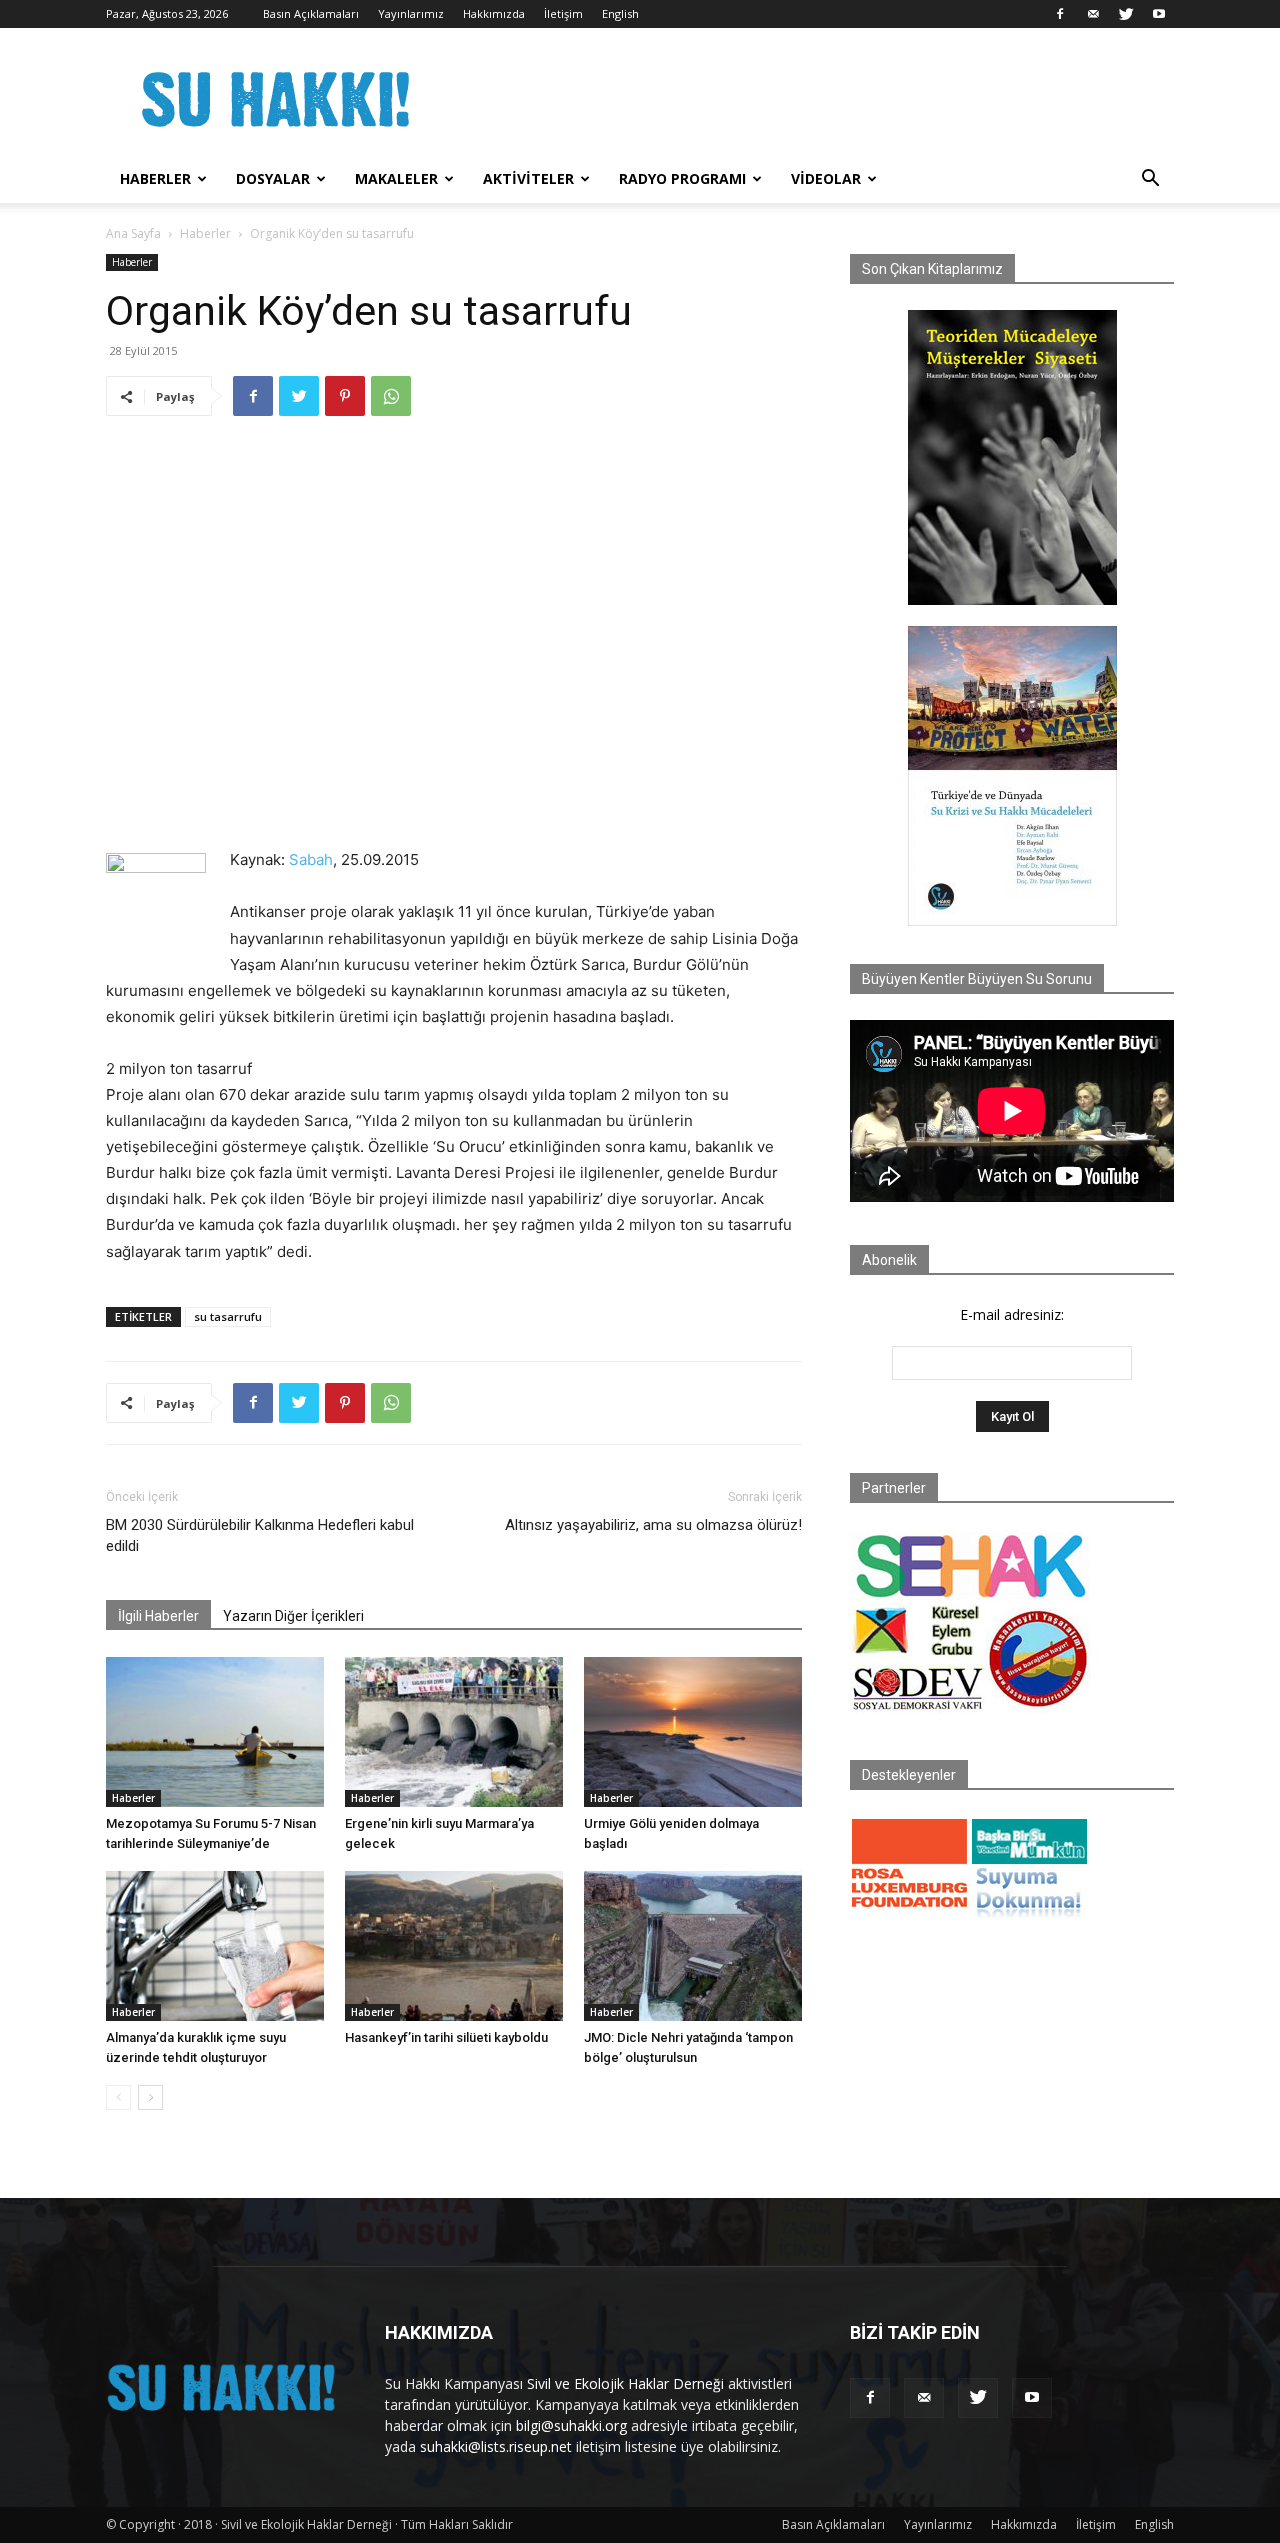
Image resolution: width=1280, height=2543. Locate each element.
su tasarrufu (228, 1316)
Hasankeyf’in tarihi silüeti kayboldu (446, 2037)
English (620, 13)
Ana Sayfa (133, 233)
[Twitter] (1126, 14)
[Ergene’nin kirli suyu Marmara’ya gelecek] (454, 1732)
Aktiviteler (528, 178)
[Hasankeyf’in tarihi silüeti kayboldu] (454, 1946)
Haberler (155, 178)
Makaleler (396, 178)
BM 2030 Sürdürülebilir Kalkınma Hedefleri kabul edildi (260, 1535)
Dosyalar (273, 178)
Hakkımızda (494, 13)
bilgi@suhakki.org (571, 2425)
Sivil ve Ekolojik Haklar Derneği (625, 2383)
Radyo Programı (682, 178)
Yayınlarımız (411, 13)
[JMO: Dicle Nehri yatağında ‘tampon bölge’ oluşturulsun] (693, 1946)
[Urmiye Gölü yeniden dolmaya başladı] (693, 1732)
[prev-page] (118, 2097)
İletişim (563, 13)
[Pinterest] (345, 396)
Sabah (311, 859)
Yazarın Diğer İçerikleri (293, 1616)
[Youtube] (1159, 14)
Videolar (826, 178)
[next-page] (150, 2097)
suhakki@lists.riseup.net (496, 2446)
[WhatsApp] (391, 396)
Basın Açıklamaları (311, 13)
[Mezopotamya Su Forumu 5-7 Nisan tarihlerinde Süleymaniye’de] (215, 1732)
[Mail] (1093, 14)
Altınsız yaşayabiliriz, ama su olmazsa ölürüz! (653, 1525)
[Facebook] (1060, 14)
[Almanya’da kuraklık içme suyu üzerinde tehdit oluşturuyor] (215, 1946)
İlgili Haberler (158, 1616)
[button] (1150, 180)
